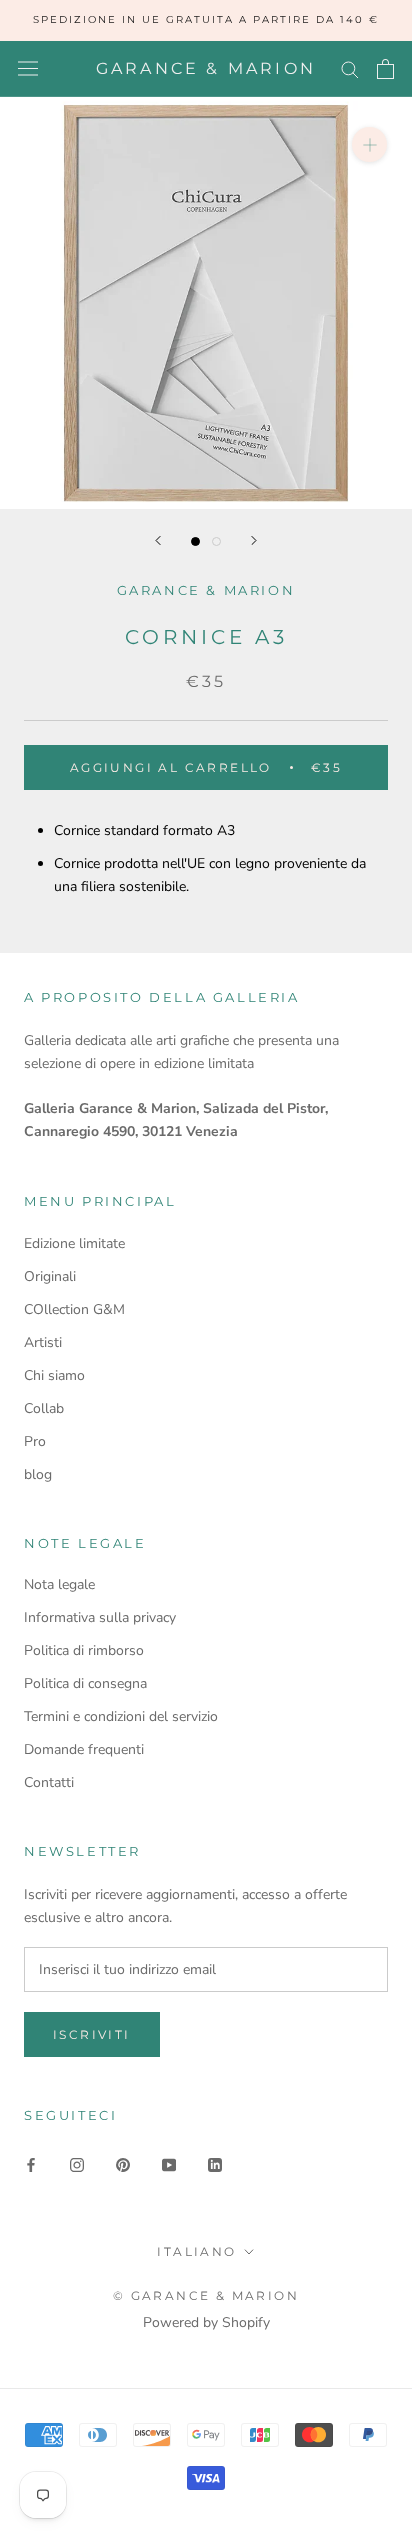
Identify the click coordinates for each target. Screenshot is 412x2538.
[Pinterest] (123, 2163)
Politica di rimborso (84, 1650)
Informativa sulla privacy (100, 1617)
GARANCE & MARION (206, 590)
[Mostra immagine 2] (216, 541)
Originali (50, 1276)
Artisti (43, 1342)
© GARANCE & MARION (206, 2295)
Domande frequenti (84, 1749)
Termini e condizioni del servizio (121, 1716)
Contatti (49, 1782)
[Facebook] (31, 2163)
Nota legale (59, 1584)
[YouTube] (169, 2163)
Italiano (196, 2251)
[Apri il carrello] (385, 69)
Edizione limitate (74, 1243)
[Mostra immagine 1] (195, 541)
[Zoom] (369, 144)
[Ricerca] (350, 68)
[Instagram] (77, 2163)
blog (38, 1474)
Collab (44, 1408)
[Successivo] (254, 540)
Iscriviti (92, 2034)
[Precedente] (158, 540)
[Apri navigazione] (28, 68)
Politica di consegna (85, 1683)
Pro (35, 1441)
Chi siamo (54, 1375)
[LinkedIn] (215, 2163)
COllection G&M (74, 1309)
